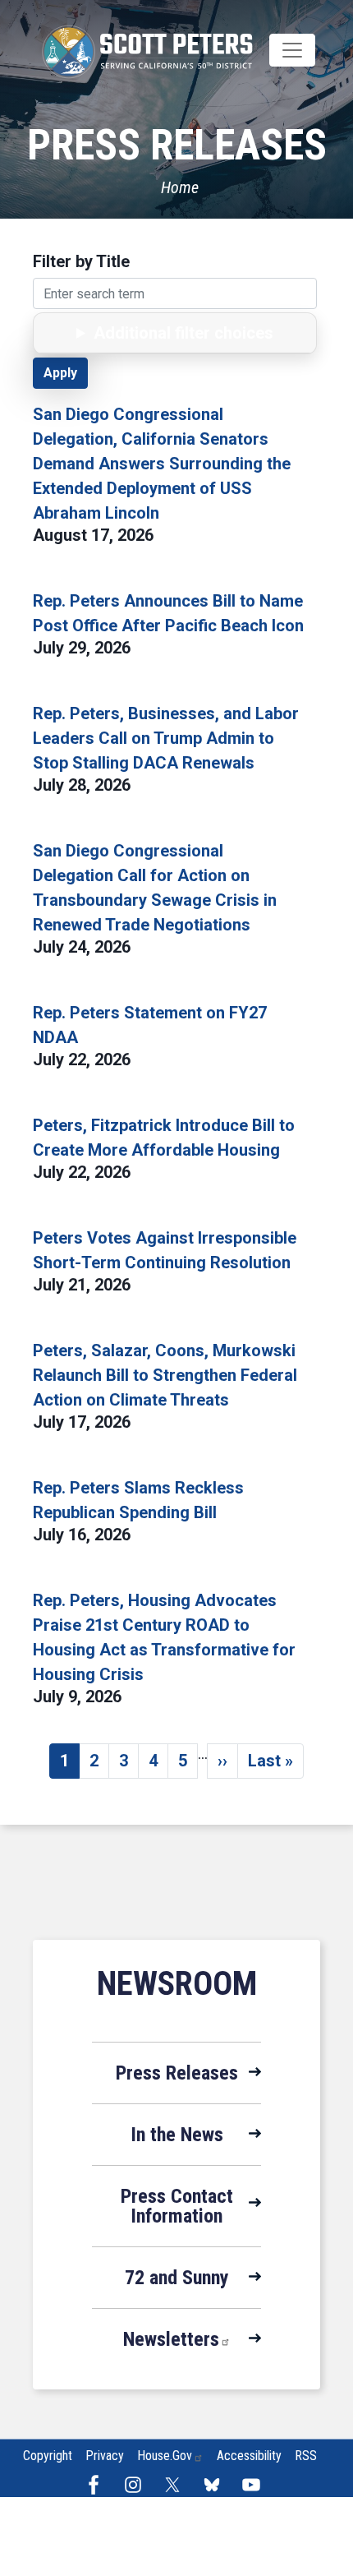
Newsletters (171, 2339)
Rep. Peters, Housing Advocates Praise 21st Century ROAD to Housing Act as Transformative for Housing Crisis (164, 1637)
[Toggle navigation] (292, 50)
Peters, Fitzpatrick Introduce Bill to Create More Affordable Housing (164, 1138)
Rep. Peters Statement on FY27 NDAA (150, 1025)
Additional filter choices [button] (183, 333)
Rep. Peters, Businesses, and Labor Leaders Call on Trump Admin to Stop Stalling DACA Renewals (166, 738)
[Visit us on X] (176, 2485)
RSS (306, 2456)
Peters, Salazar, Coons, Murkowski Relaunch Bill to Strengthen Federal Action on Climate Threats (165, 1375)
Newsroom (177, 1984)
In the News (177, 2135)
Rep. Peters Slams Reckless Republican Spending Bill (138, 1500)
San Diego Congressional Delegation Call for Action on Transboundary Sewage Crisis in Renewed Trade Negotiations (155, 888)
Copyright (48, 2456)
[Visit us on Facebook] (98, 2485)
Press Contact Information (177, 2206)
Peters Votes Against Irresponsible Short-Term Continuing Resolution (165, 1250)
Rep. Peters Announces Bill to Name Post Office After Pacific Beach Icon (168, 613)
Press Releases (177, 2073)
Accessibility (249, 2456)
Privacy (105, 2456)
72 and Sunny (177, 2278)
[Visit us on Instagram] (137, 2485)
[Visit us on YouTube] (255, 2485)
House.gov (165, 2456)
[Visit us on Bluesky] (216, 2485)
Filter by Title (81, 261)
